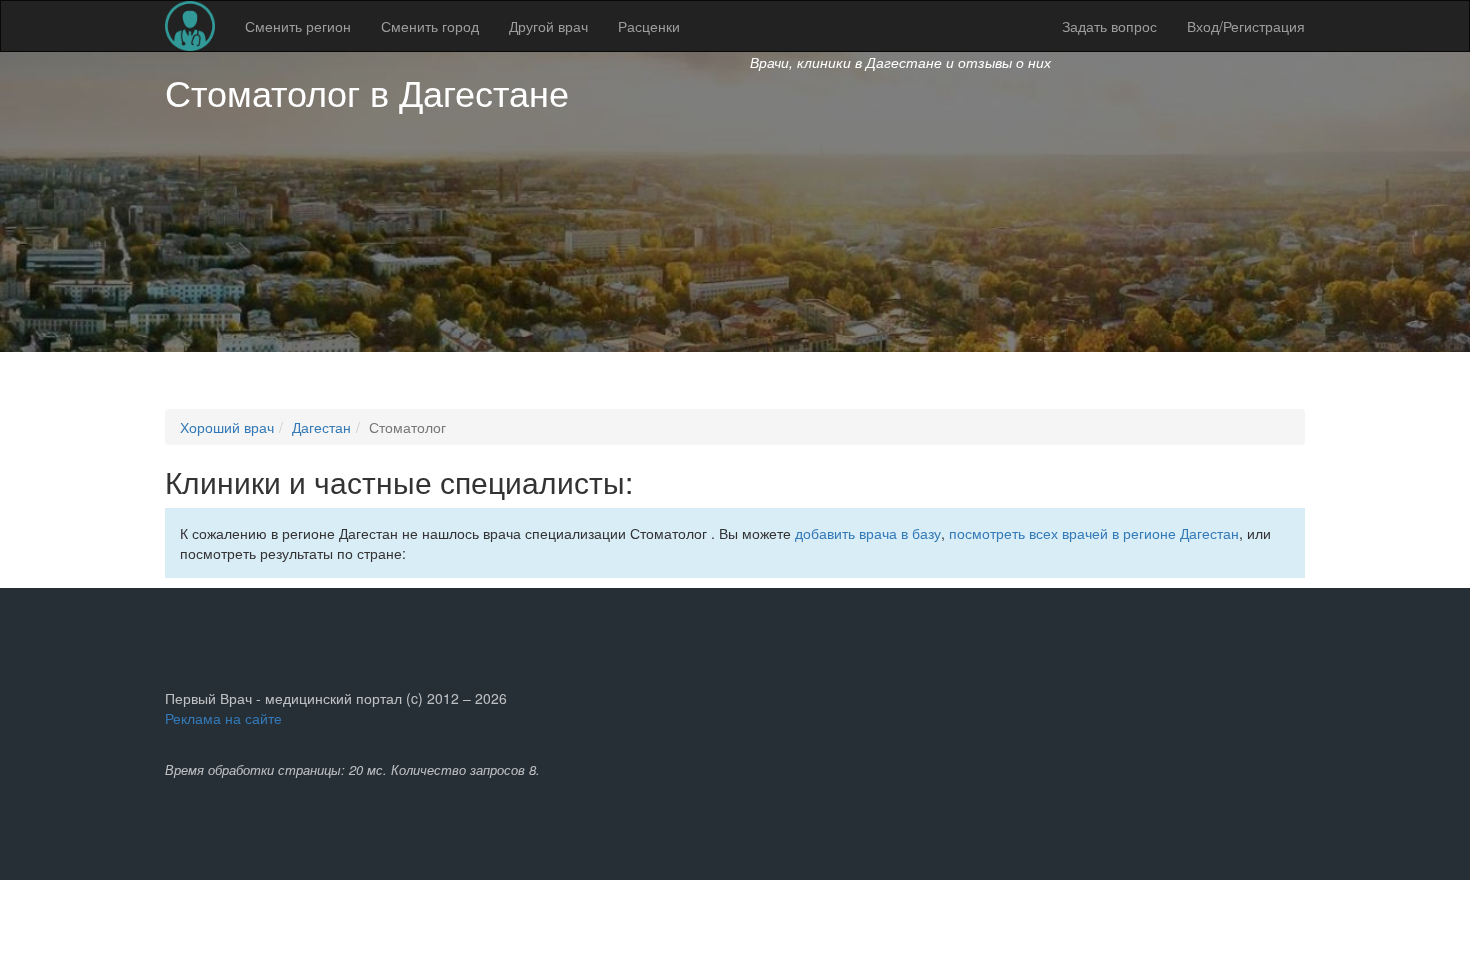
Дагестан (321, 427)
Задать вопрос (1109, 26)
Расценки (649, 26)
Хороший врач (227, 427)
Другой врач (548, 26)
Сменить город (430, 26)
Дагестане (484, 91)
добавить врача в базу (868, 533)
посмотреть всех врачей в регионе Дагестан (1094, 533)
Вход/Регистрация (1246, 26)
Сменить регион (298, 26)
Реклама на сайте (223, 718)
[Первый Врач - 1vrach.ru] (190, 26)
